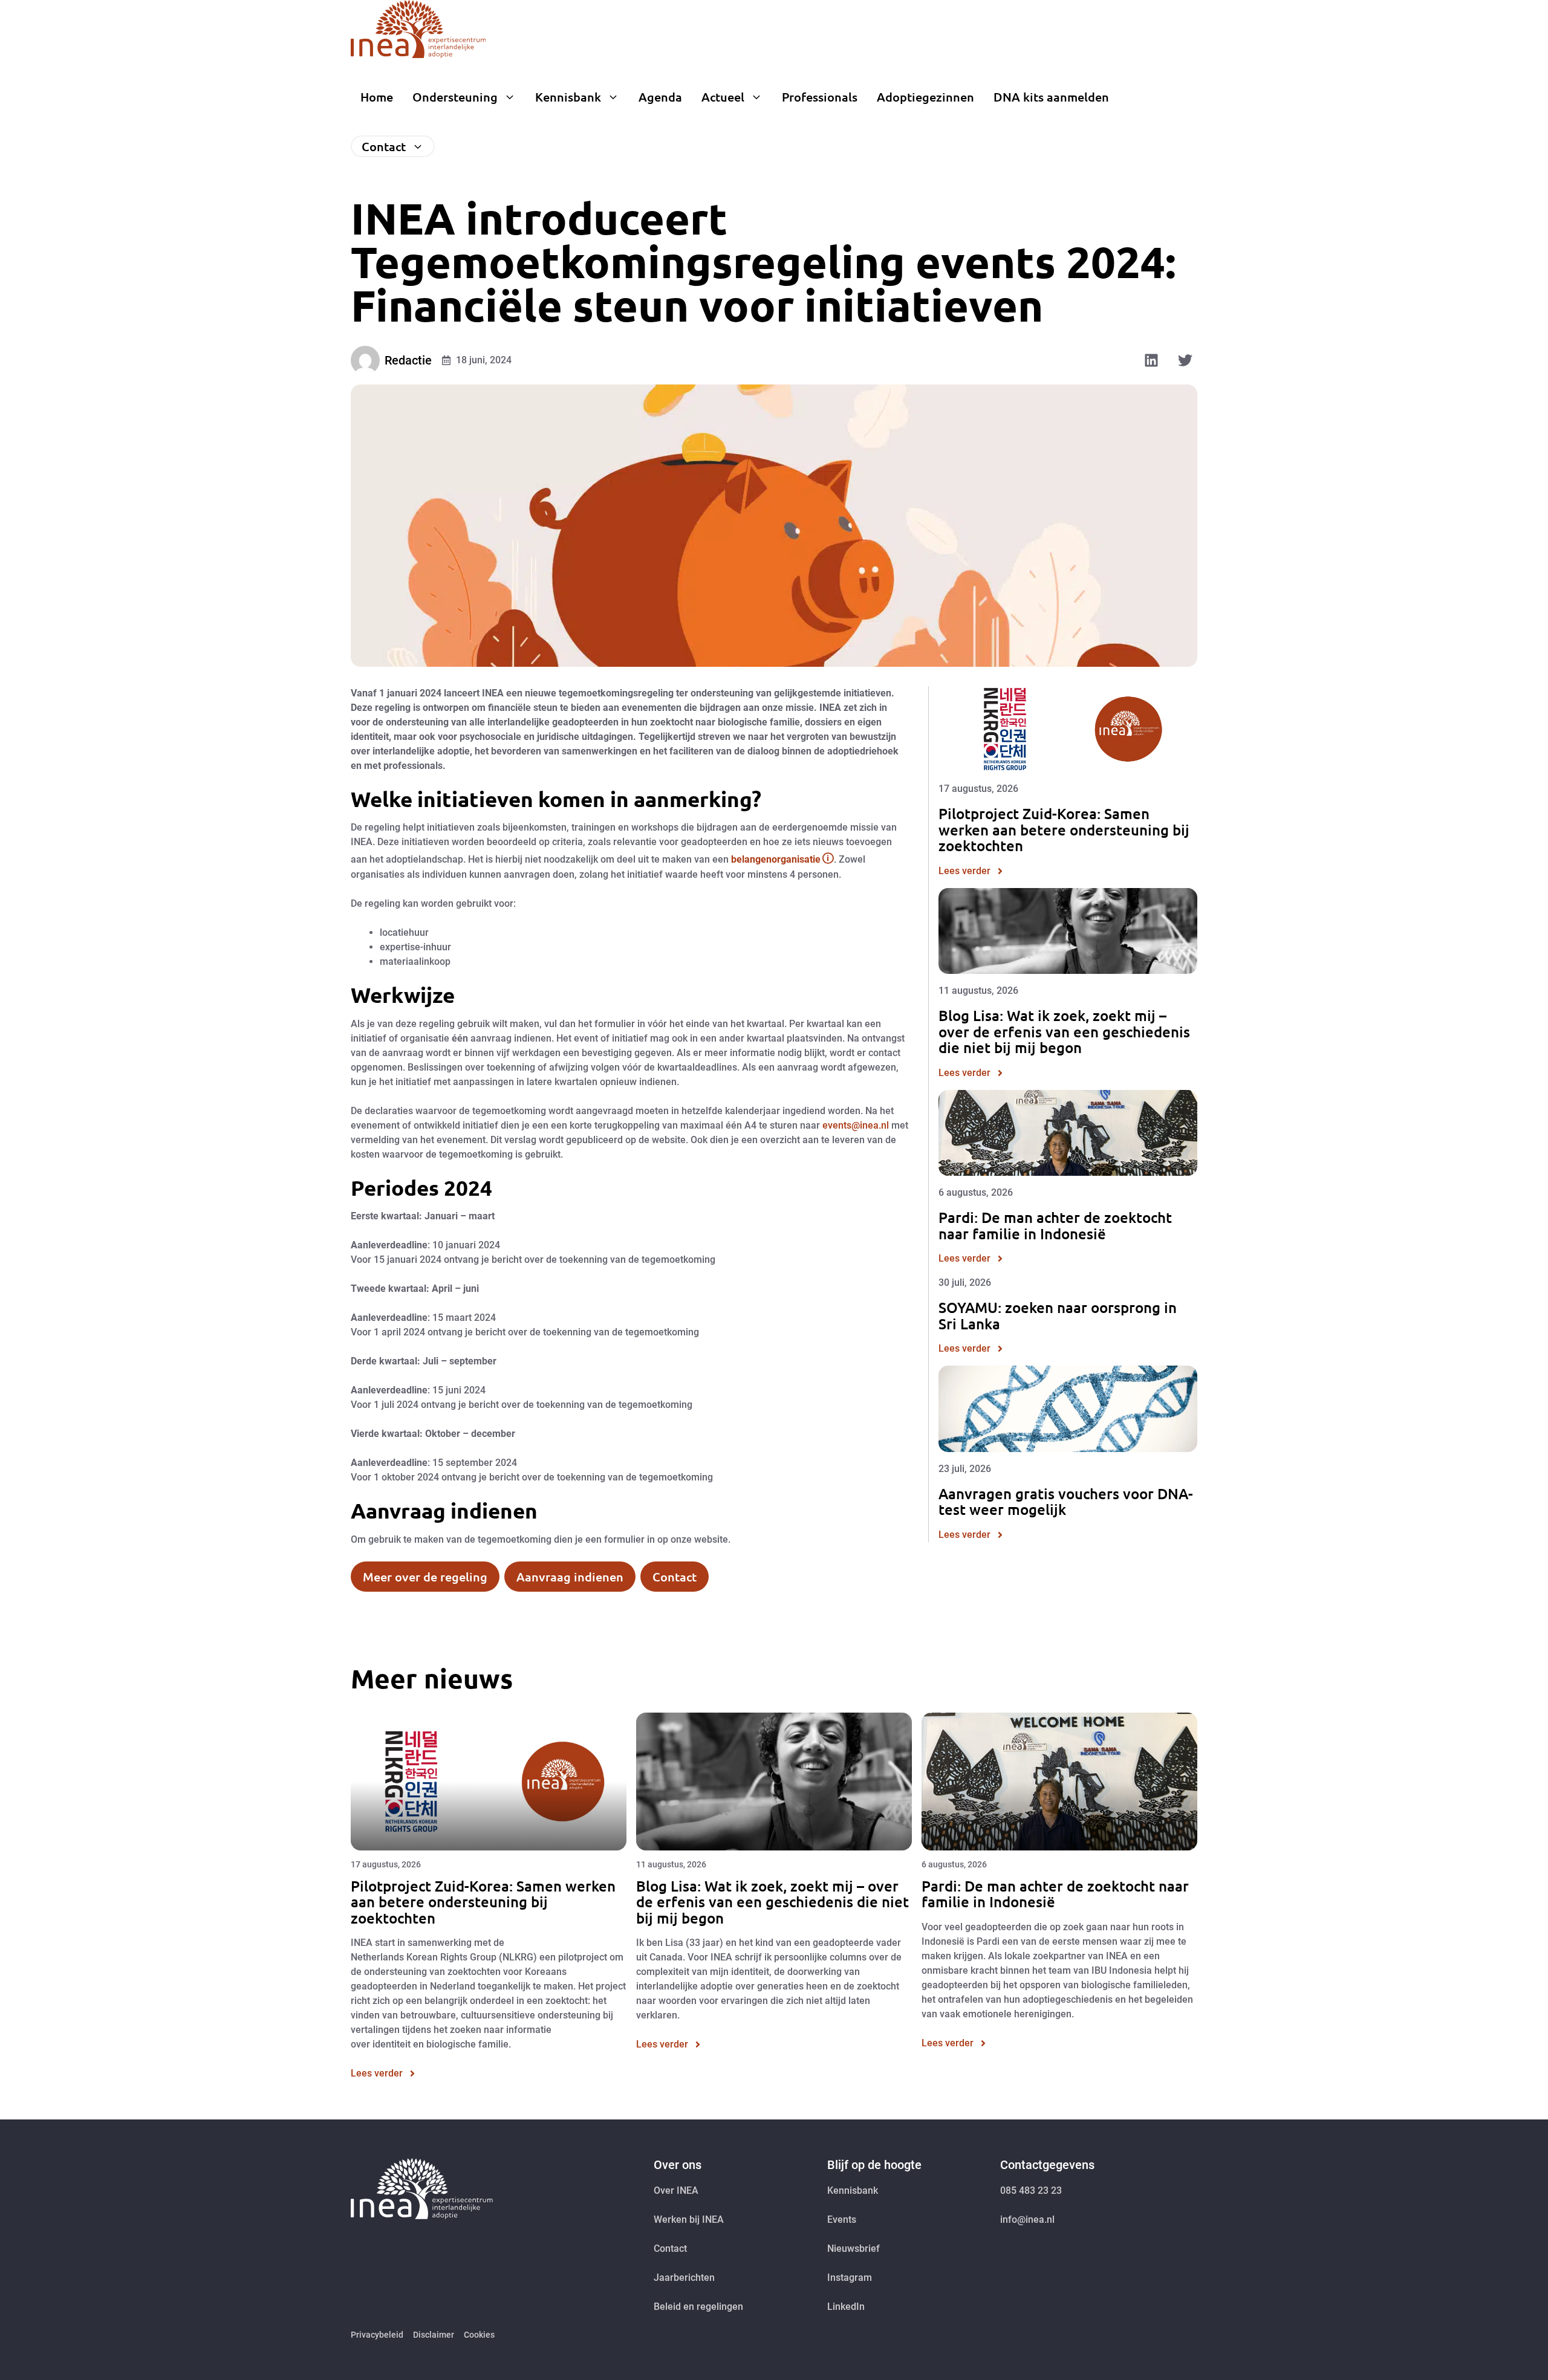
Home (377, 97)
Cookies (479, 2335)
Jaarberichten (684, 2278)
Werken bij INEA (689, 2219)
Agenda (660, 97)
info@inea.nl (1027, 2219)
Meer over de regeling (425, 1577)
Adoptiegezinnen (925, 97)
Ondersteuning (455, 97)
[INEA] (418, 29)
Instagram (850, 2278)
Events (842, 2219)
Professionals (820, 97)
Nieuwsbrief (854, 2249)
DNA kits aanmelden (1051, 97)
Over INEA (676, 2190)
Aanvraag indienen (570, 1577)
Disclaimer (434, 2335)
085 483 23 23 (1031, 2190)
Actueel (723, 97)
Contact (384, 146)
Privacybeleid (377, 2335)
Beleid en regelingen (698, 2307)
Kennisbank (568, 97)
